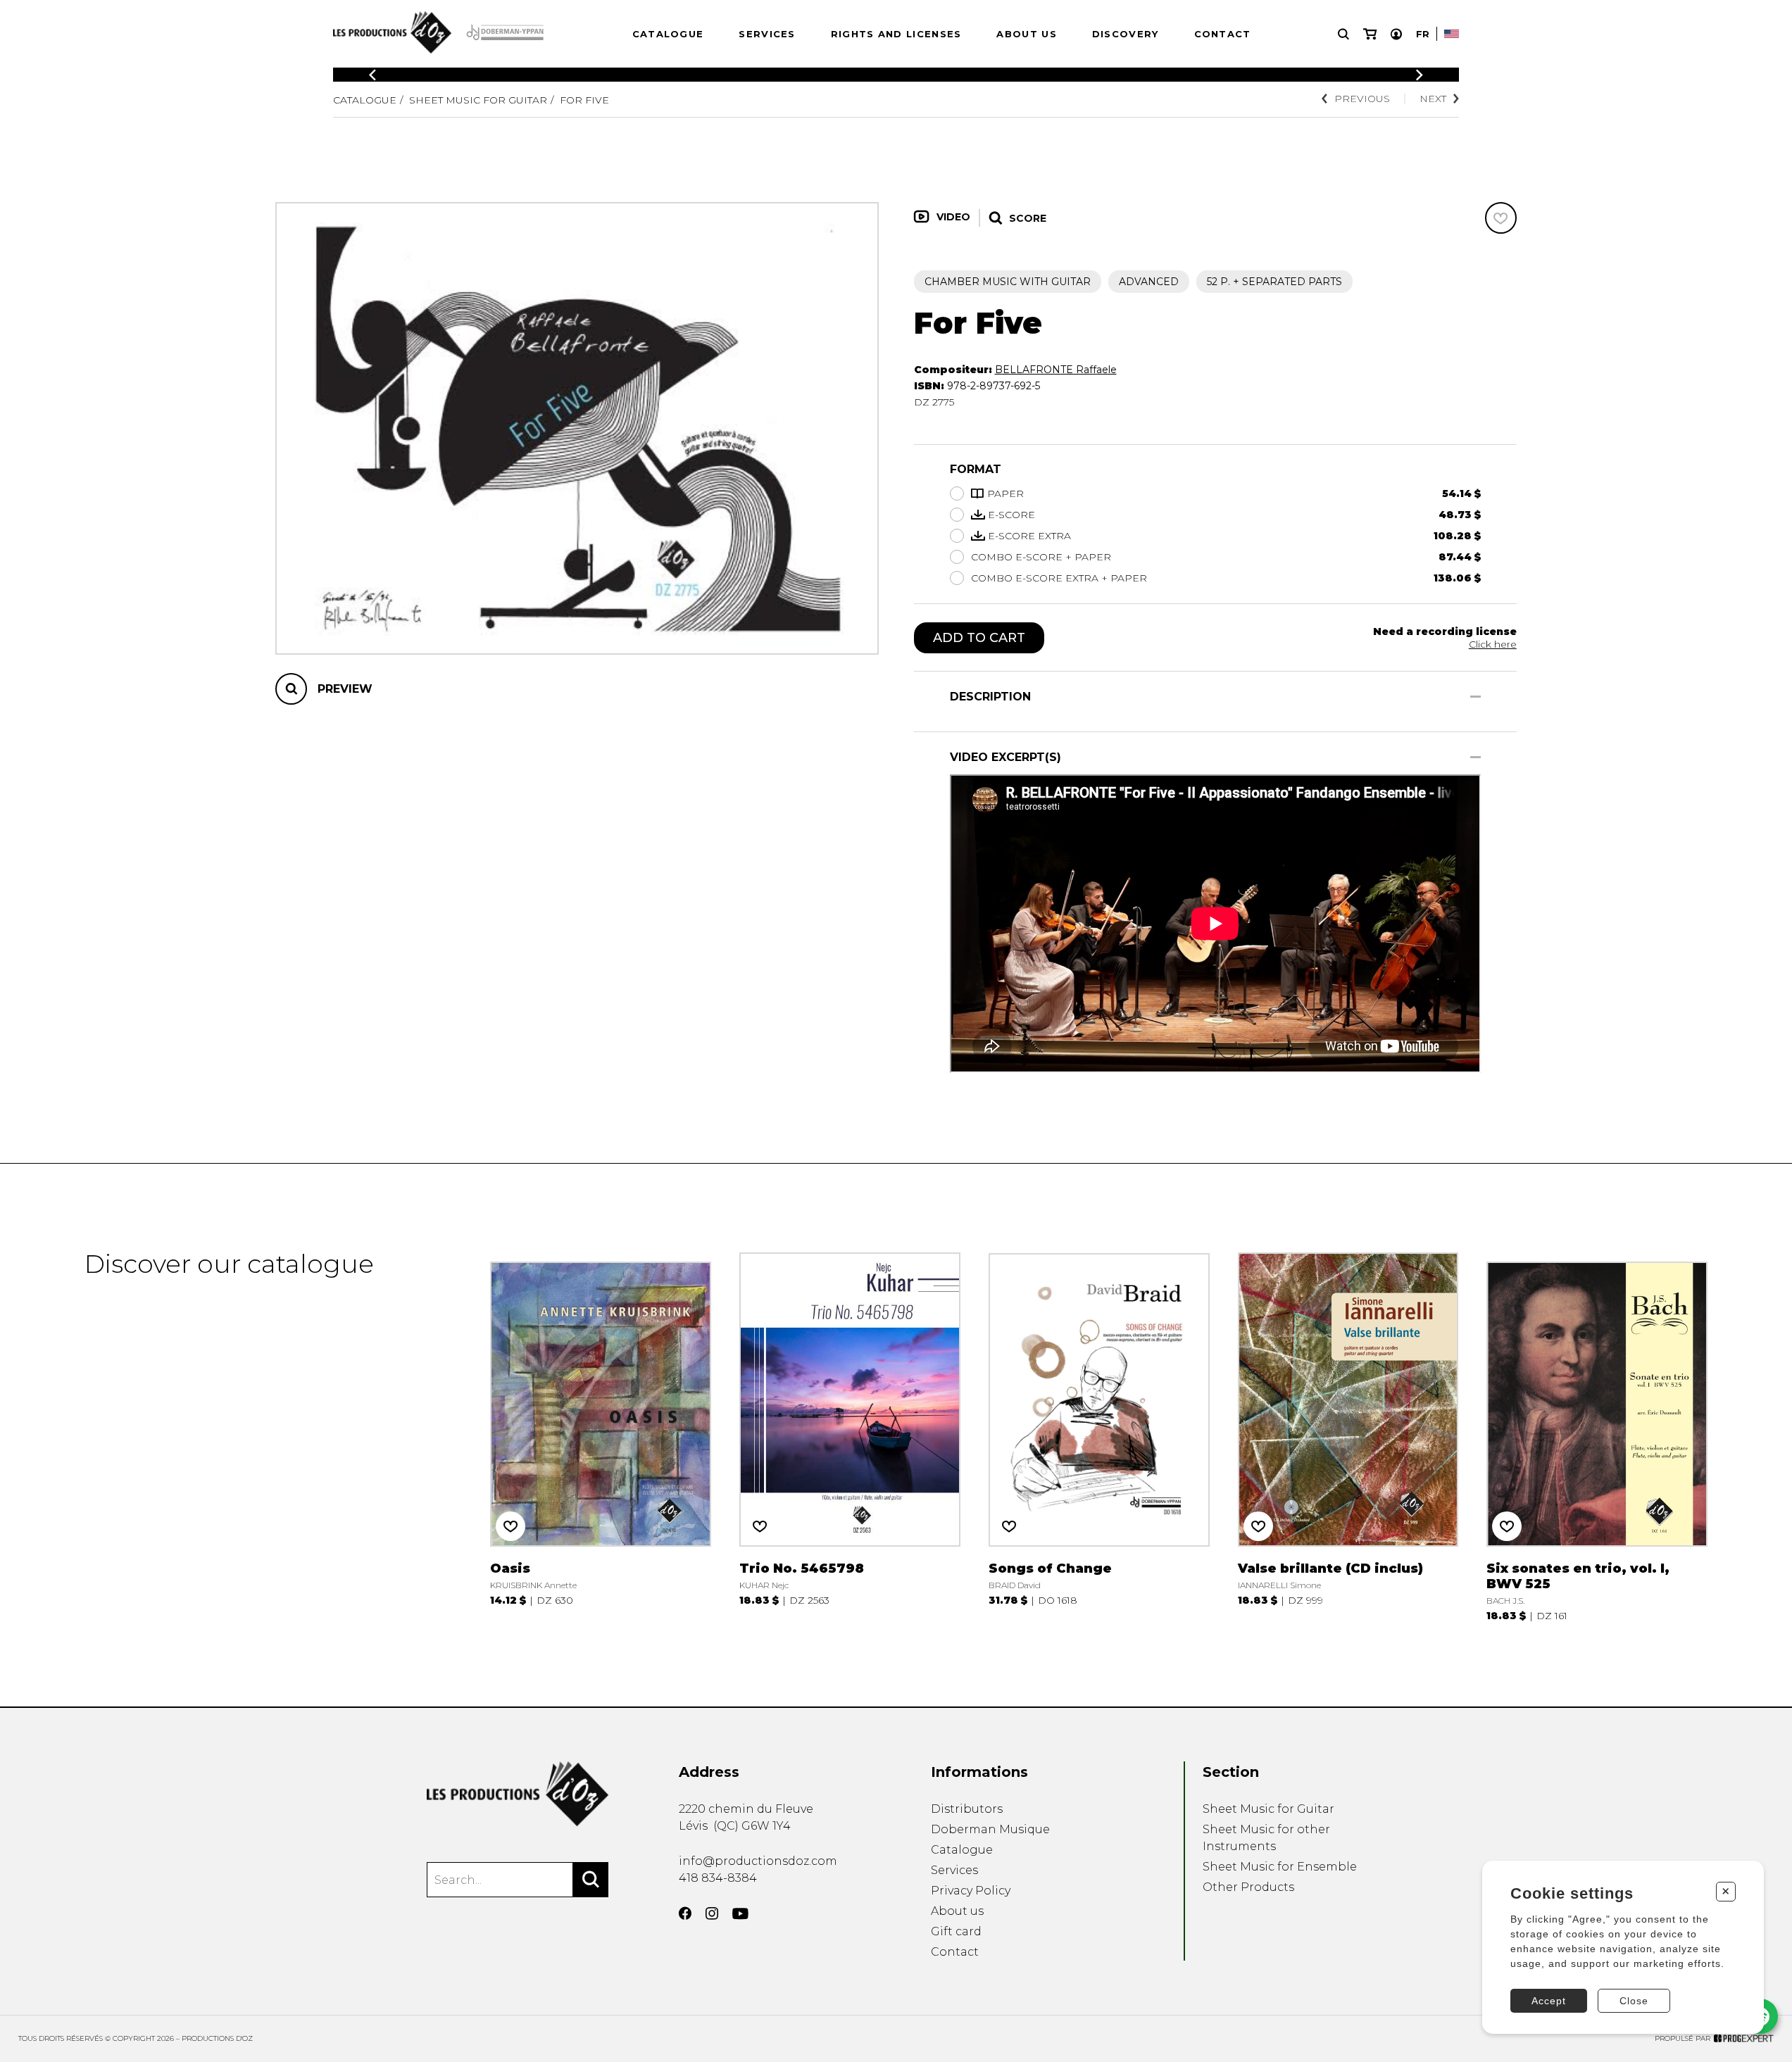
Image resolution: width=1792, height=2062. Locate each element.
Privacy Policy (971, 1891)
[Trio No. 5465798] (850, 1435)
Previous (1362, 99)
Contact (1223, 34)
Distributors (967, 1809)
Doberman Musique (990, 1829)
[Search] (591, 1880)
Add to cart (979, 638)
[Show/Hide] (1475, 697)
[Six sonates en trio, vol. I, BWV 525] (1597, 1435)
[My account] (1396, 34)
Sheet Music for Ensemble (1280, 1867)
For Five (584, 100)
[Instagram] (712, 1913)
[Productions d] (518, 1794)
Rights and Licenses (896, 34)
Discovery (1126, 34)
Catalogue (668, 34)
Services (767, 34)
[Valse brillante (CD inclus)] (1348, 1435)
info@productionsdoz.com (758, 1861)
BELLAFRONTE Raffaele (1056, 370)
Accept (1549, 2001)
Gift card (956, 1931)
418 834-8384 (718, 1878)
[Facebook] (685, 1913)
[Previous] (372, 75)
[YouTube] (740, 1914)
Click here (1493, 644)
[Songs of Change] (1099, 1435)
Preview (345, 689)
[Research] (1343, 34)
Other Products (1248, 1887)
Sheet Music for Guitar (478, 100)
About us (1026, 34)
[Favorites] (1501, 218)
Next (1433, 99)
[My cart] (1370, 34)
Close (1634, 2001)
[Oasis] (601, 1435)
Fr (1423, 34)
